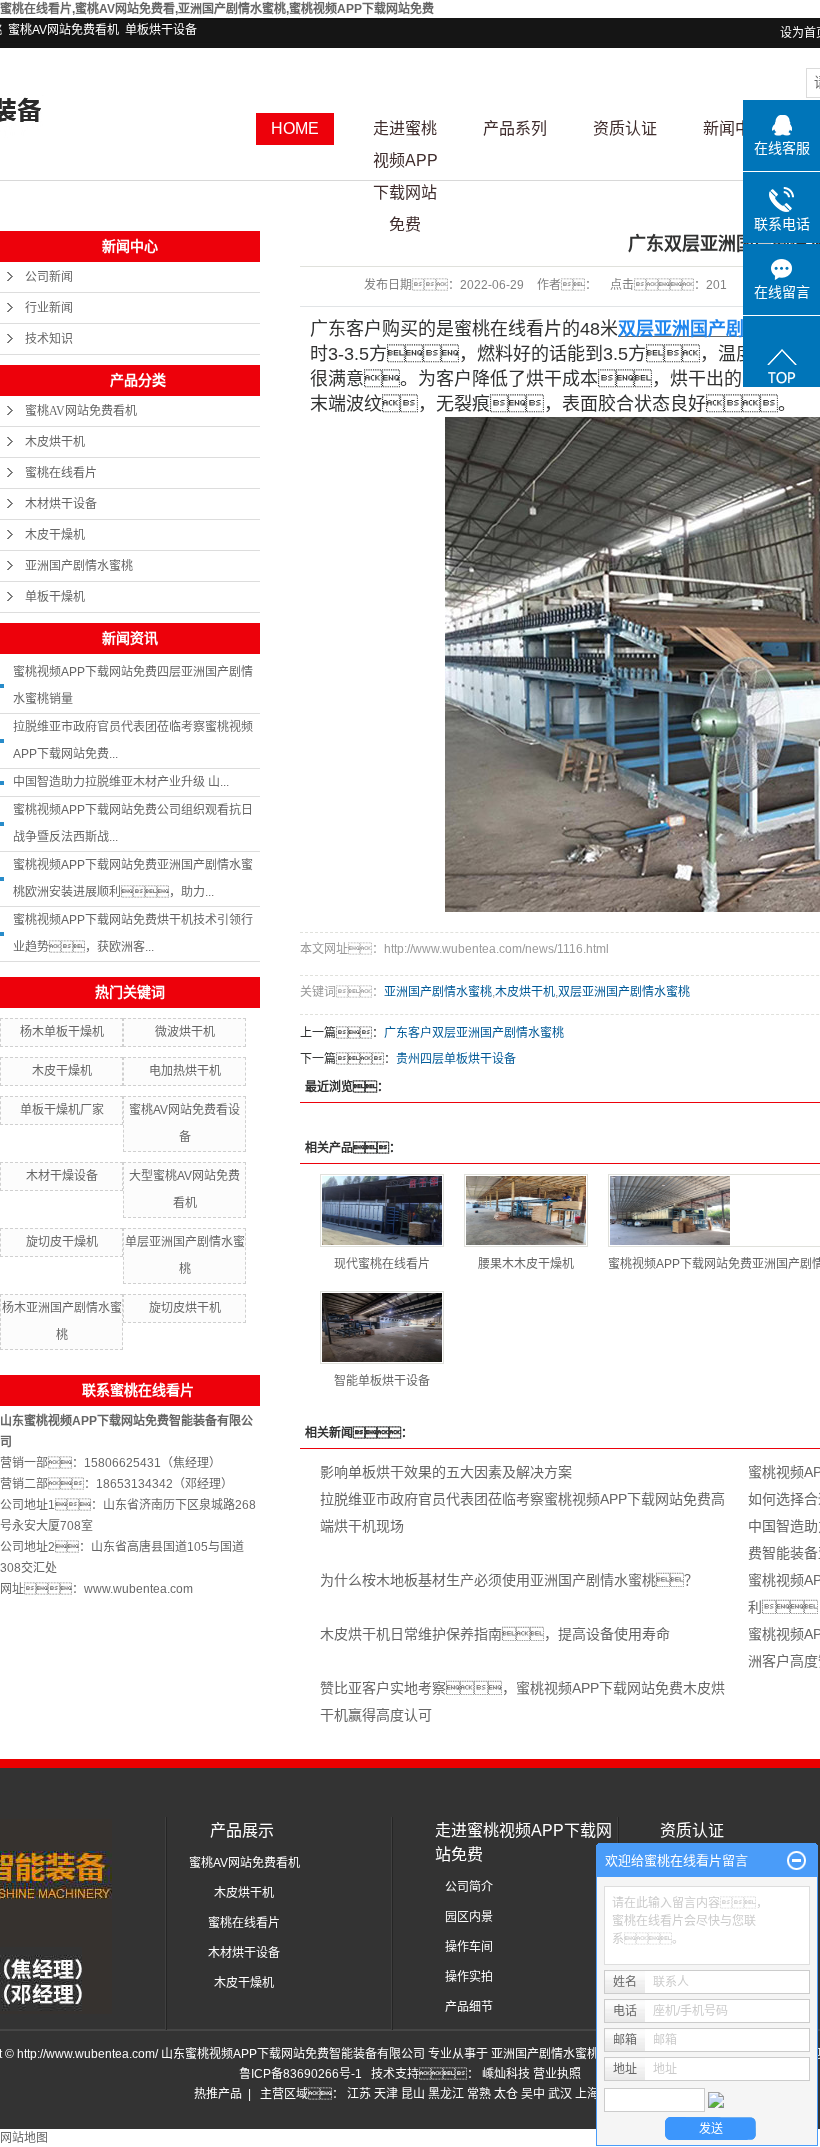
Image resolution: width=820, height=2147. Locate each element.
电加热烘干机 (185, 1071)
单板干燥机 (55, 597)
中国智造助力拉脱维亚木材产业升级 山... (121, 782)
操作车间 (469, 1947)
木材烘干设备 (61, 504)
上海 (587, 2094)
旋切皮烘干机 (185, 1308)
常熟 (479, 2094)
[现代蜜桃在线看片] (382, 1210)
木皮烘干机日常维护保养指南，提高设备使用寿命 (495, 1634)
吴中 (533, 2094)
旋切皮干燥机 (62, 1242)
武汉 (560, 2094)
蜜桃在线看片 (61, 473)
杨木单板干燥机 (62, 1032)
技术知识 (49, 339)
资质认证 (625, 128)
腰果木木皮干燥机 (526, 1264)
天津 (386, 2094)
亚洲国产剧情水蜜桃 (79, 566)
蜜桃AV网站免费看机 (63, 30)
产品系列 (515, 128)
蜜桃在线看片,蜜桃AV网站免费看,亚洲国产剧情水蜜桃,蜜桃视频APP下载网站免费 (217, 9)
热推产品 (218, 2094)
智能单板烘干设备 (382, 1381)
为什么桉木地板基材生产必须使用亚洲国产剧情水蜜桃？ (509, 1580)
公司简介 (469, 1887)
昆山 (413, 2094)
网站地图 (24, 2138)
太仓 (506, 2094)
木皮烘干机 (55, 442)
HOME (295, 128)
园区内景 (469, 1917)
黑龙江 (446, 2094)
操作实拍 (469, 1977)
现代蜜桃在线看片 (382, 1264)
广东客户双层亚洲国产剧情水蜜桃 (474, 1033)
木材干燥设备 (62, 1176)
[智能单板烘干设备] (382, 1327)
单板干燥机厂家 (62, 1110)
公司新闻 (49, 277)
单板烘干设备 (161, 30)
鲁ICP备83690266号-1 (300, 2074)
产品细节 (469, 2007)
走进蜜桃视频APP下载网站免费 (405, 132)
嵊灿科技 (507, 2074)
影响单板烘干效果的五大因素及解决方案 (446, 1472)
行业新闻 (49, 308)
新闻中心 (735, 128)
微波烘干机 (185, 1032)
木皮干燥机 (55, 535)
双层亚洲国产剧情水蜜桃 (624, 992)
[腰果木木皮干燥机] (526, 1210)
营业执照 (557, 2074)
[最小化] (796, 1861)
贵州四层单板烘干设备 (456, 1059)
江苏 (359, 2094)
